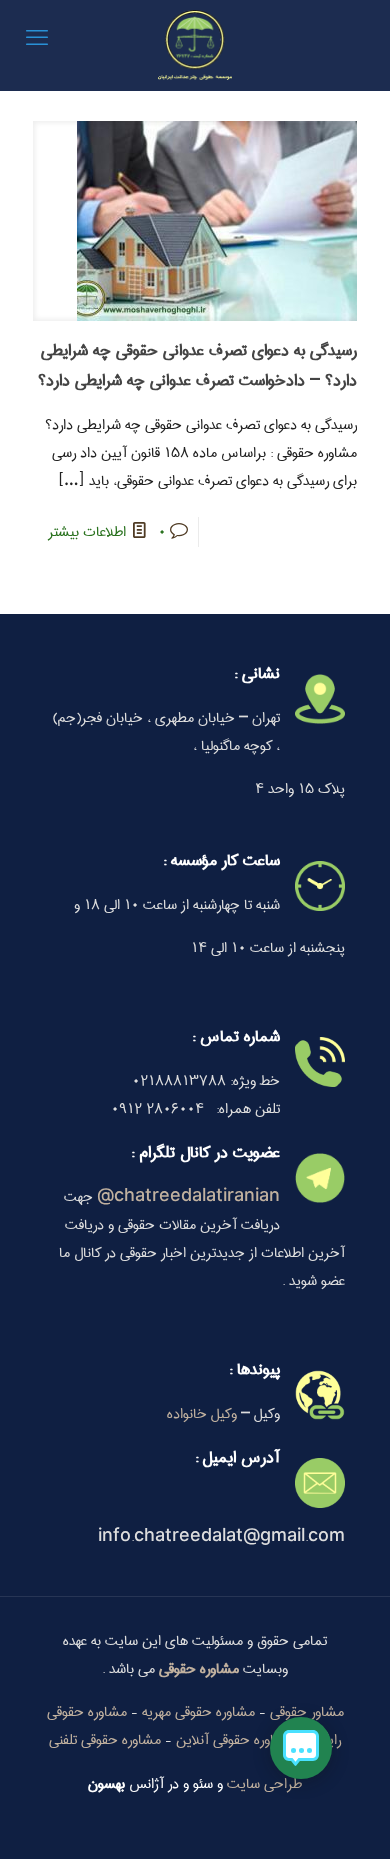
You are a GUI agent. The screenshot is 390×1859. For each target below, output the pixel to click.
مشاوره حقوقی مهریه (198, 1712)
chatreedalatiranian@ (188, 1197)
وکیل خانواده (202, 1414)
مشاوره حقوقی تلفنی (105, 1740)
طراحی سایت (264, 1784)
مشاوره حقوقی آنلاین (234, 1740)
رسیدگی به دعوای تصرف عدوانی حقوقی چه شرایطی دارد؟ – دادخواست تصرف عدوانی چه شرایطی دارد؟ (197, 365)
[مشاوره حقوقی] (195, 45)
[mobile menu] (37, 40)
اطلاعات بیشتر (87, 532)
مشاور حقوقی (307, 1712)
